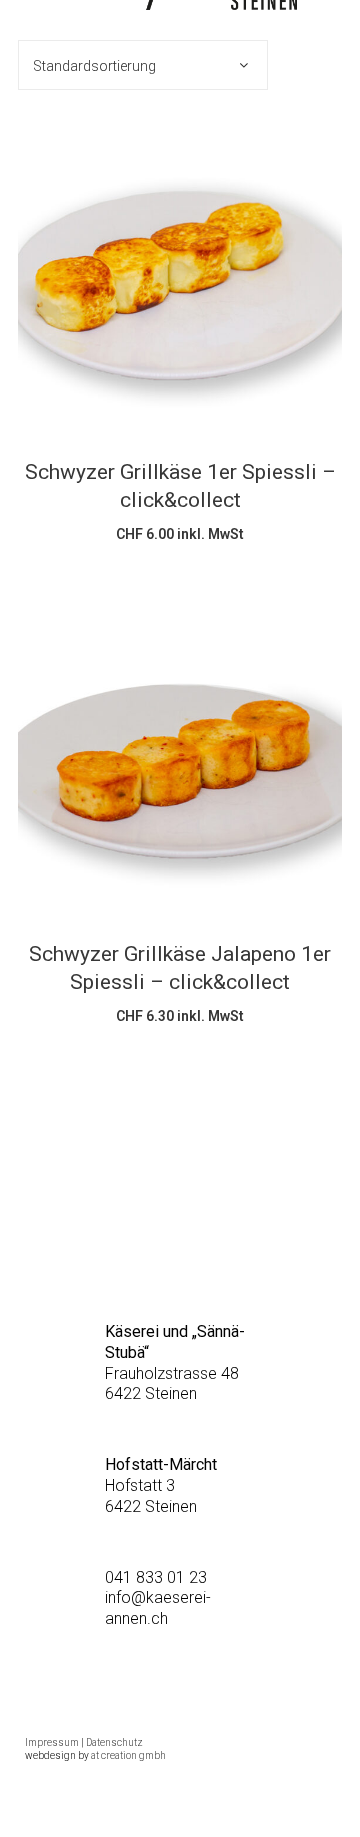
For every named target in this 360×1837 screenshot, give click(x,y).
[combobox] (143, 65)
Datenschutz (114, 1742)
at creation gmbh (128, 1755)
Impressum (52, 1742)
